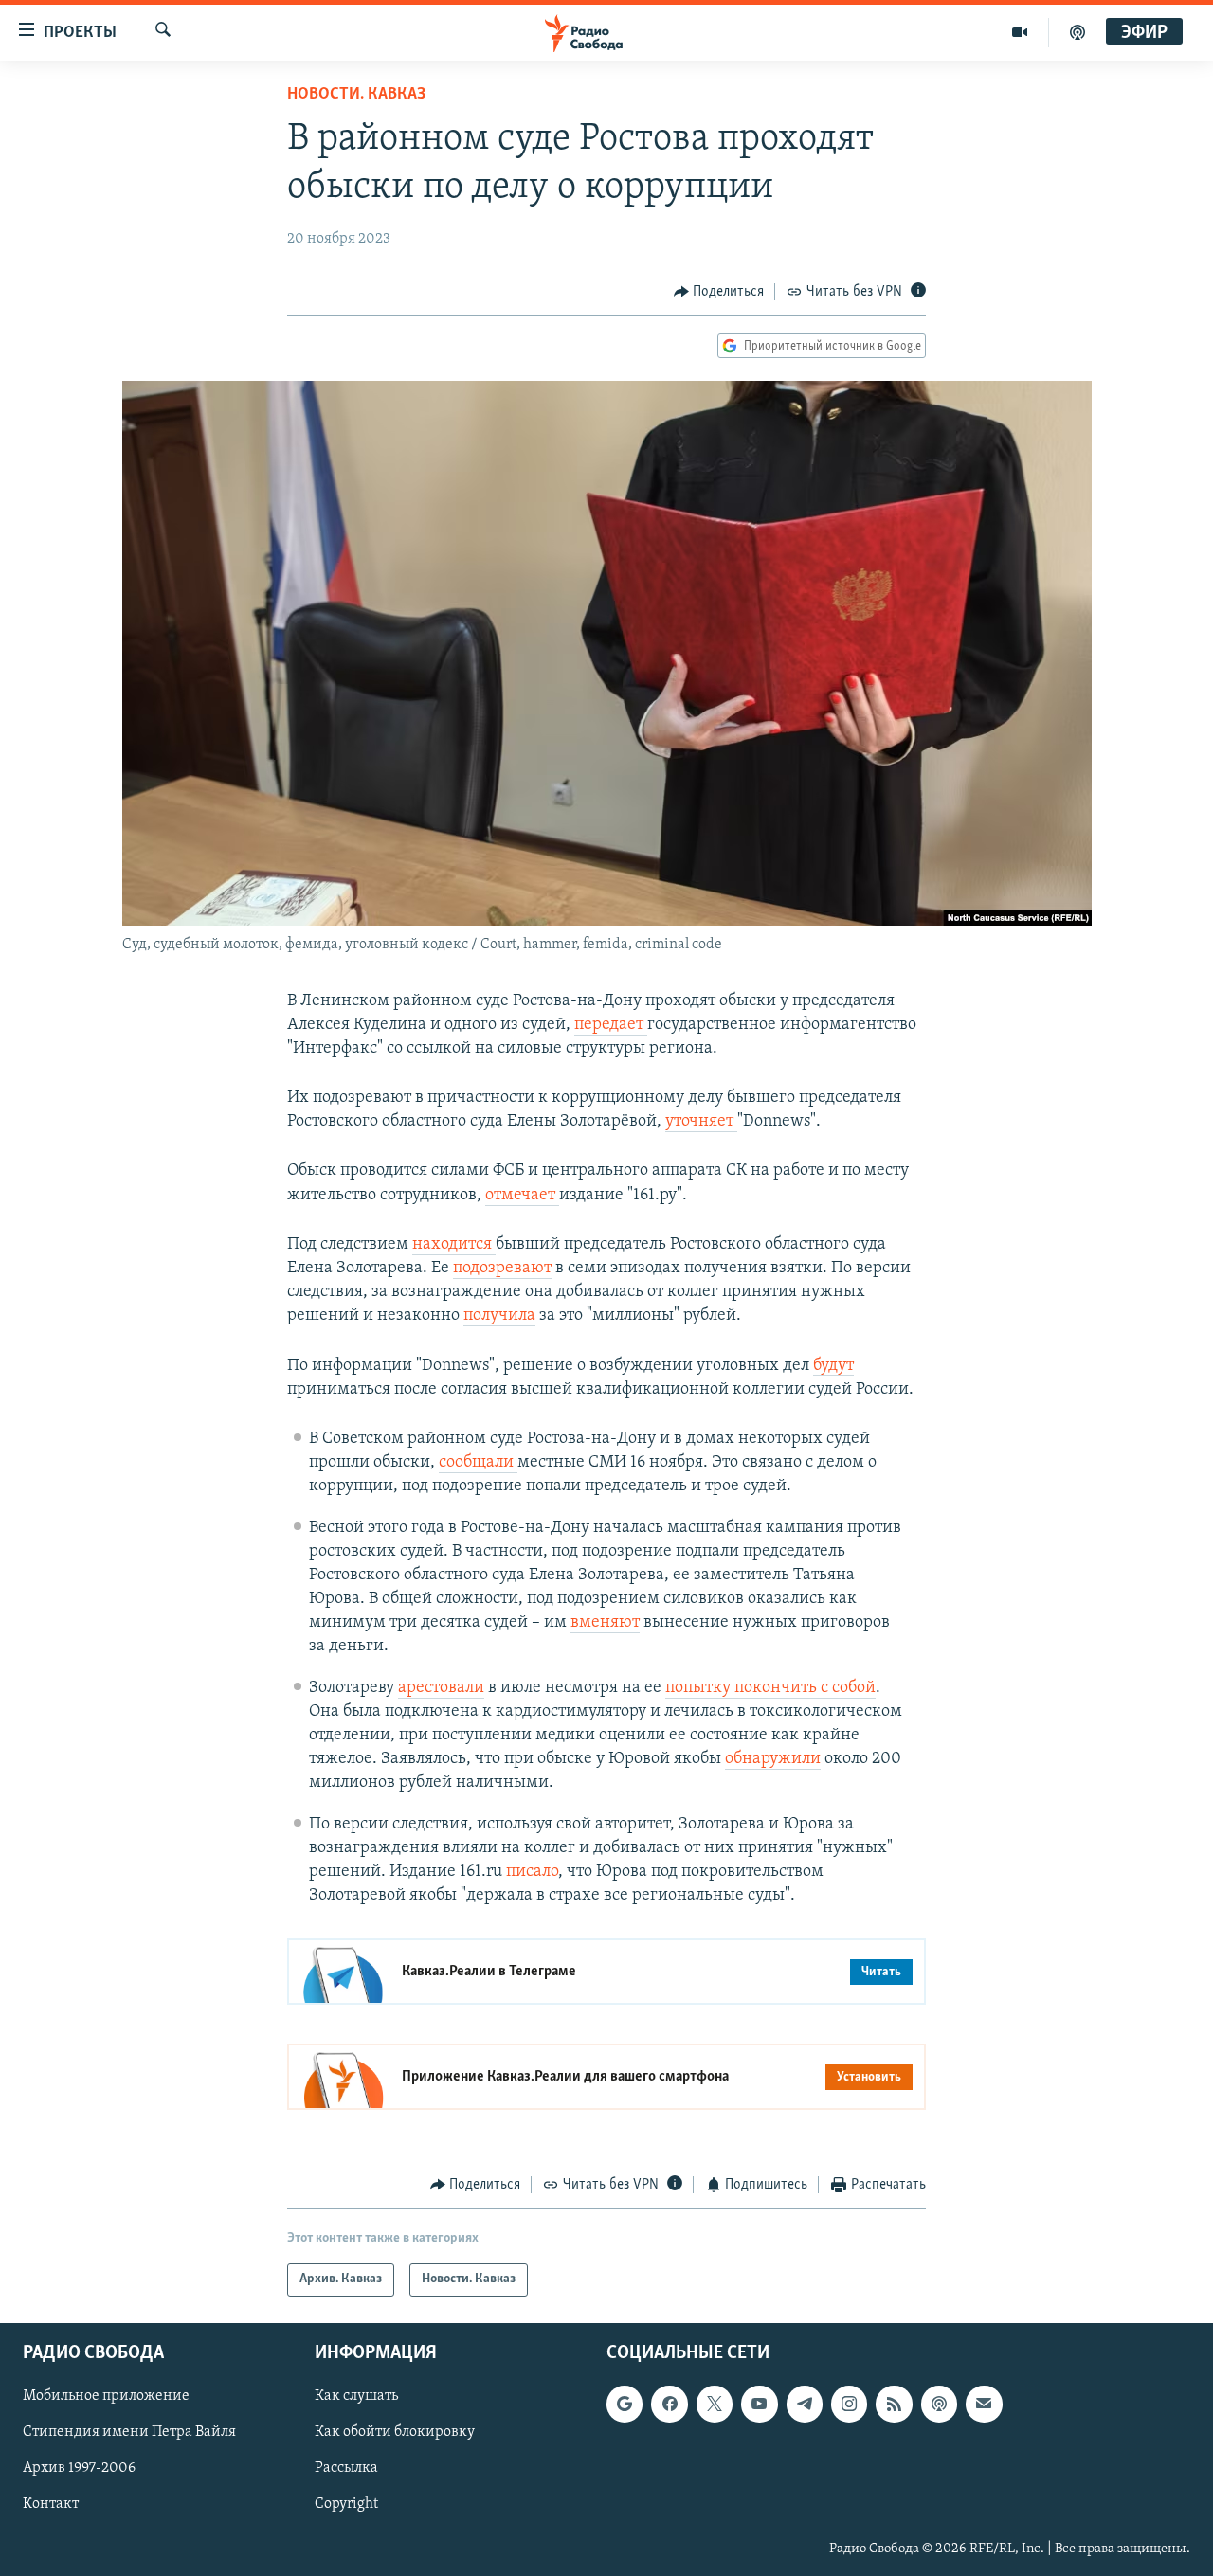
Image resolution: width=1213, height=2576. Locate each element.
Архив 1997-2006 (79, 2468)
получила (499, 1316)
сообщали (478, 1463)
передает (611, 1025)
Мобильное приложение (106, 2396)
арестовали (441, 1688)
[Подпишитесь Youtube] (759, 2404)
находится (454, 1245)
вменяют (605, 1623)
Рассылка (346, 2468)
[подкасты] (1077, 32)
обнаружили (773, 1759)
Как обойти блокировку (395, 2432)
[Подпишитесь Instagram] (849, 2404)
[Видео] (1020, 32)
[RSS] (894, 2404)
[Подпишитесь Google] (625, 2404)
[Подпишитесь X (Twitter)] (715, 2404)
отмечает (522, 1196)
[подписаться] (984, 2404)
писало (532, 1872)
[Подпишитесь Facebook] (669, 2404)
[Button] (719, 292)
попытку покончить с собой (770, 1688)
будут (833, 1366)
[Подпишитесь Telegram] (805, 2404)
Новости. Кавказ (356, 95)
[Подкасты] (939, 2404)
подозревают (502, 1269)
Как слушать (356, 2396)
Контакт (51, 2504)
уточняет (701, 1122)
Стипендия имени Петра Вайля (129, 2432)
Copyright (346, 2504)
